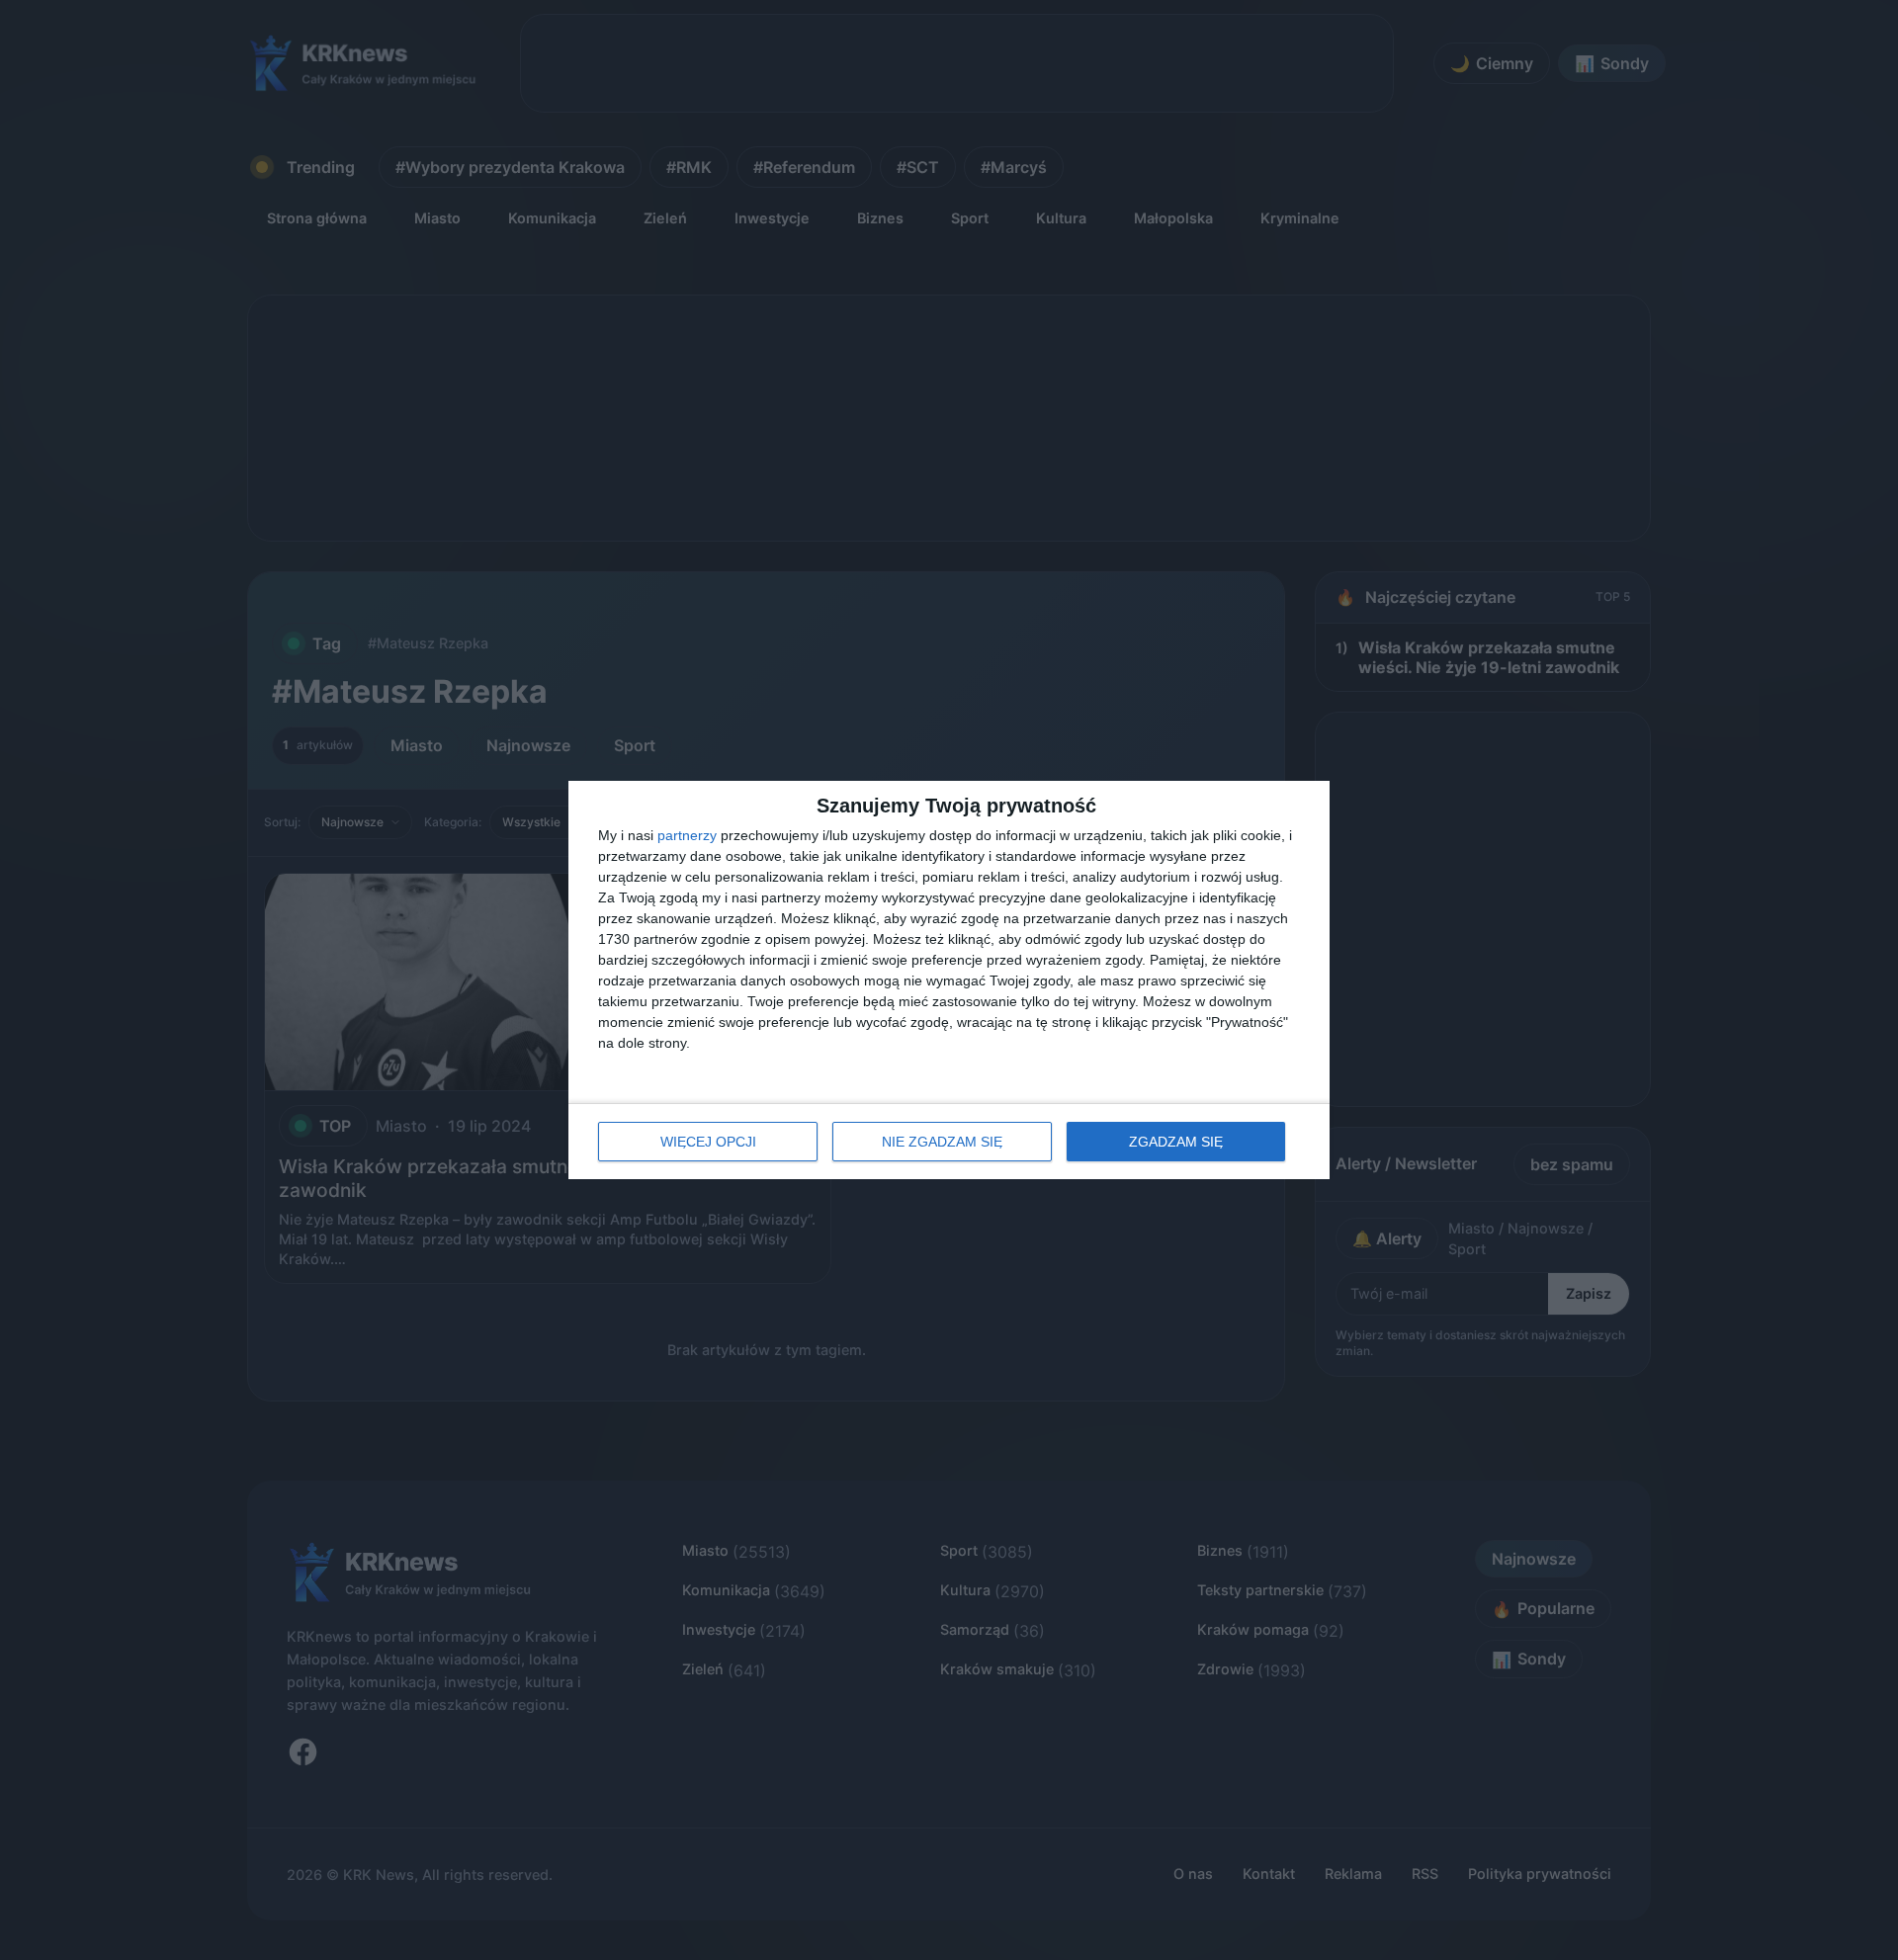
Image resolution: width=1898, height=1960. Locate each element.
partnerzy (687, 835)
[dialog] (949, 980)
